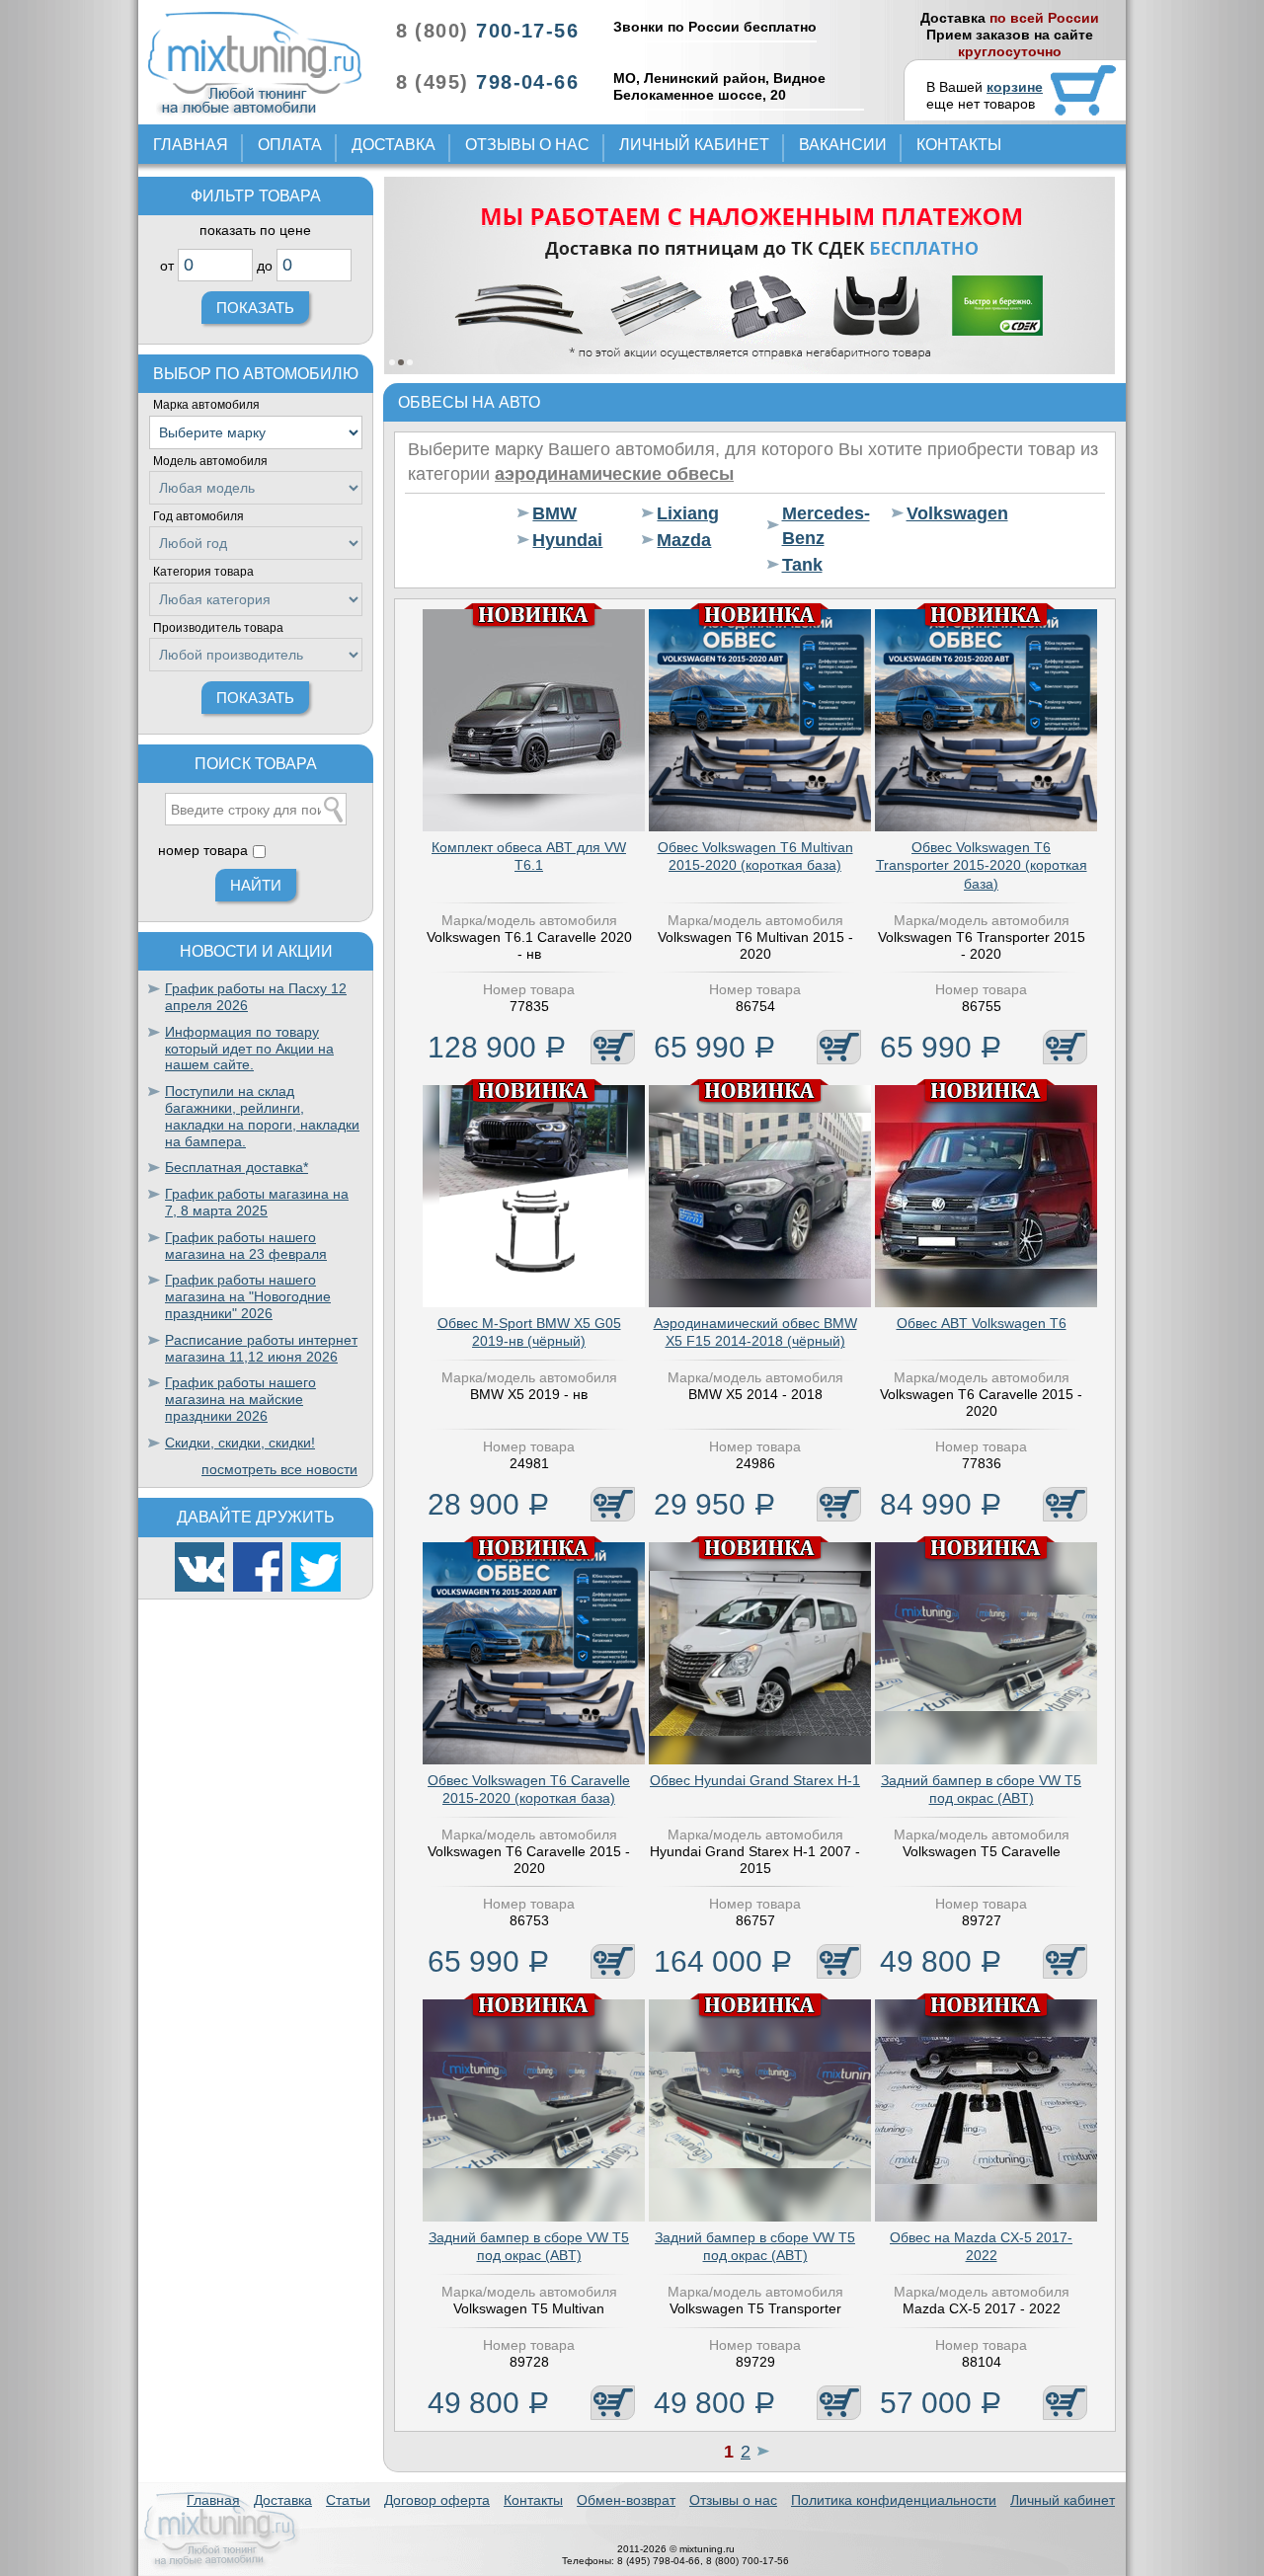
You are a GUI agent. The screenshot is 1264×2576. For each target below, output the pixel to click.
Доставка (394, 145)
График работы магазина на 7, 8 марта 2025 (257, 1202)
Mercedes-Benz (825, 526)
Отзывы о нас (527, 145)
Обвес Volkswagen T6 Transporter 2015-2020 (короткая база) (982, 865)
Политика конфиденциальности (894, 2500)
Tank (802, 565)
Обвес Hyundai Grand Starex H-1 (755, 1780)
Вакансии (843, 145)
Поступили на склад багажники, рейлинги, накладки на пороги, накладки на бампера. (262, 1116)
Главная (191, 145)
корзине (1015, 87)
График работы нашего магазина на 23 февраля (246, 1246)
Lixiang (688, 513)
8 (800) (487, 31)
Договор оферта (437, 2500)
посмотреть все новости (279, 1469)
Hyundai (567, 540)
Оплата (290, 145)
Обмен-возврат (626, 2500)
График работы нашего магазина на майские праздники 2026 (240, 1399)
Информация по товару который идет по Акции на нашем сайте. (249, 1049)
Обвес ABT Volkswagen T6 (982, 1323)
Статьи (348, 2500)
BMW (554, 513)
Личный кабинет (694, 145)
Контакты (959, 145)
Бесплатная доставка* (237, 1167)
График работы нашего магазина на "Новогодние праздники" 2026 (248, 1296)
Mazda (684, 540)
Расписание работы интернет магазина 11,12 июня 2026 (261, 1348)
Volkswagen (949, 513)
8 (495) (487, 82)
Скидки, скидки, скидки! (240, 1443)
